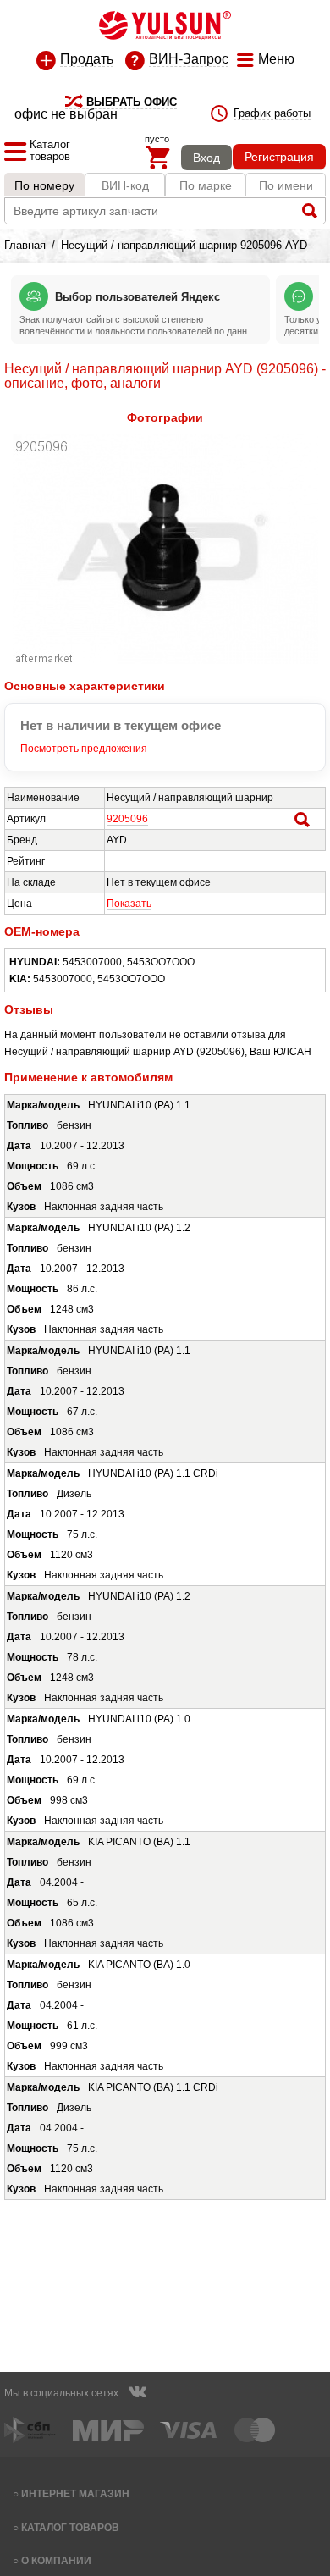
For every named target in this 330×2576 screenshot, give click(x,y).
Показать (129, 904)
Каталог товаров (70, 2527)
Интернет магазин (75, 2493)
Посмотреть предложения (84, 749)
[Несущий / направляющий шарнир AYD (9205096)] (165, 661)
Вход (206, 158)
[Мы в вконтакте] (137, 2394)
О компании (56, 2560)
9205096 (127, 819)
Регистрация (279, 157)
